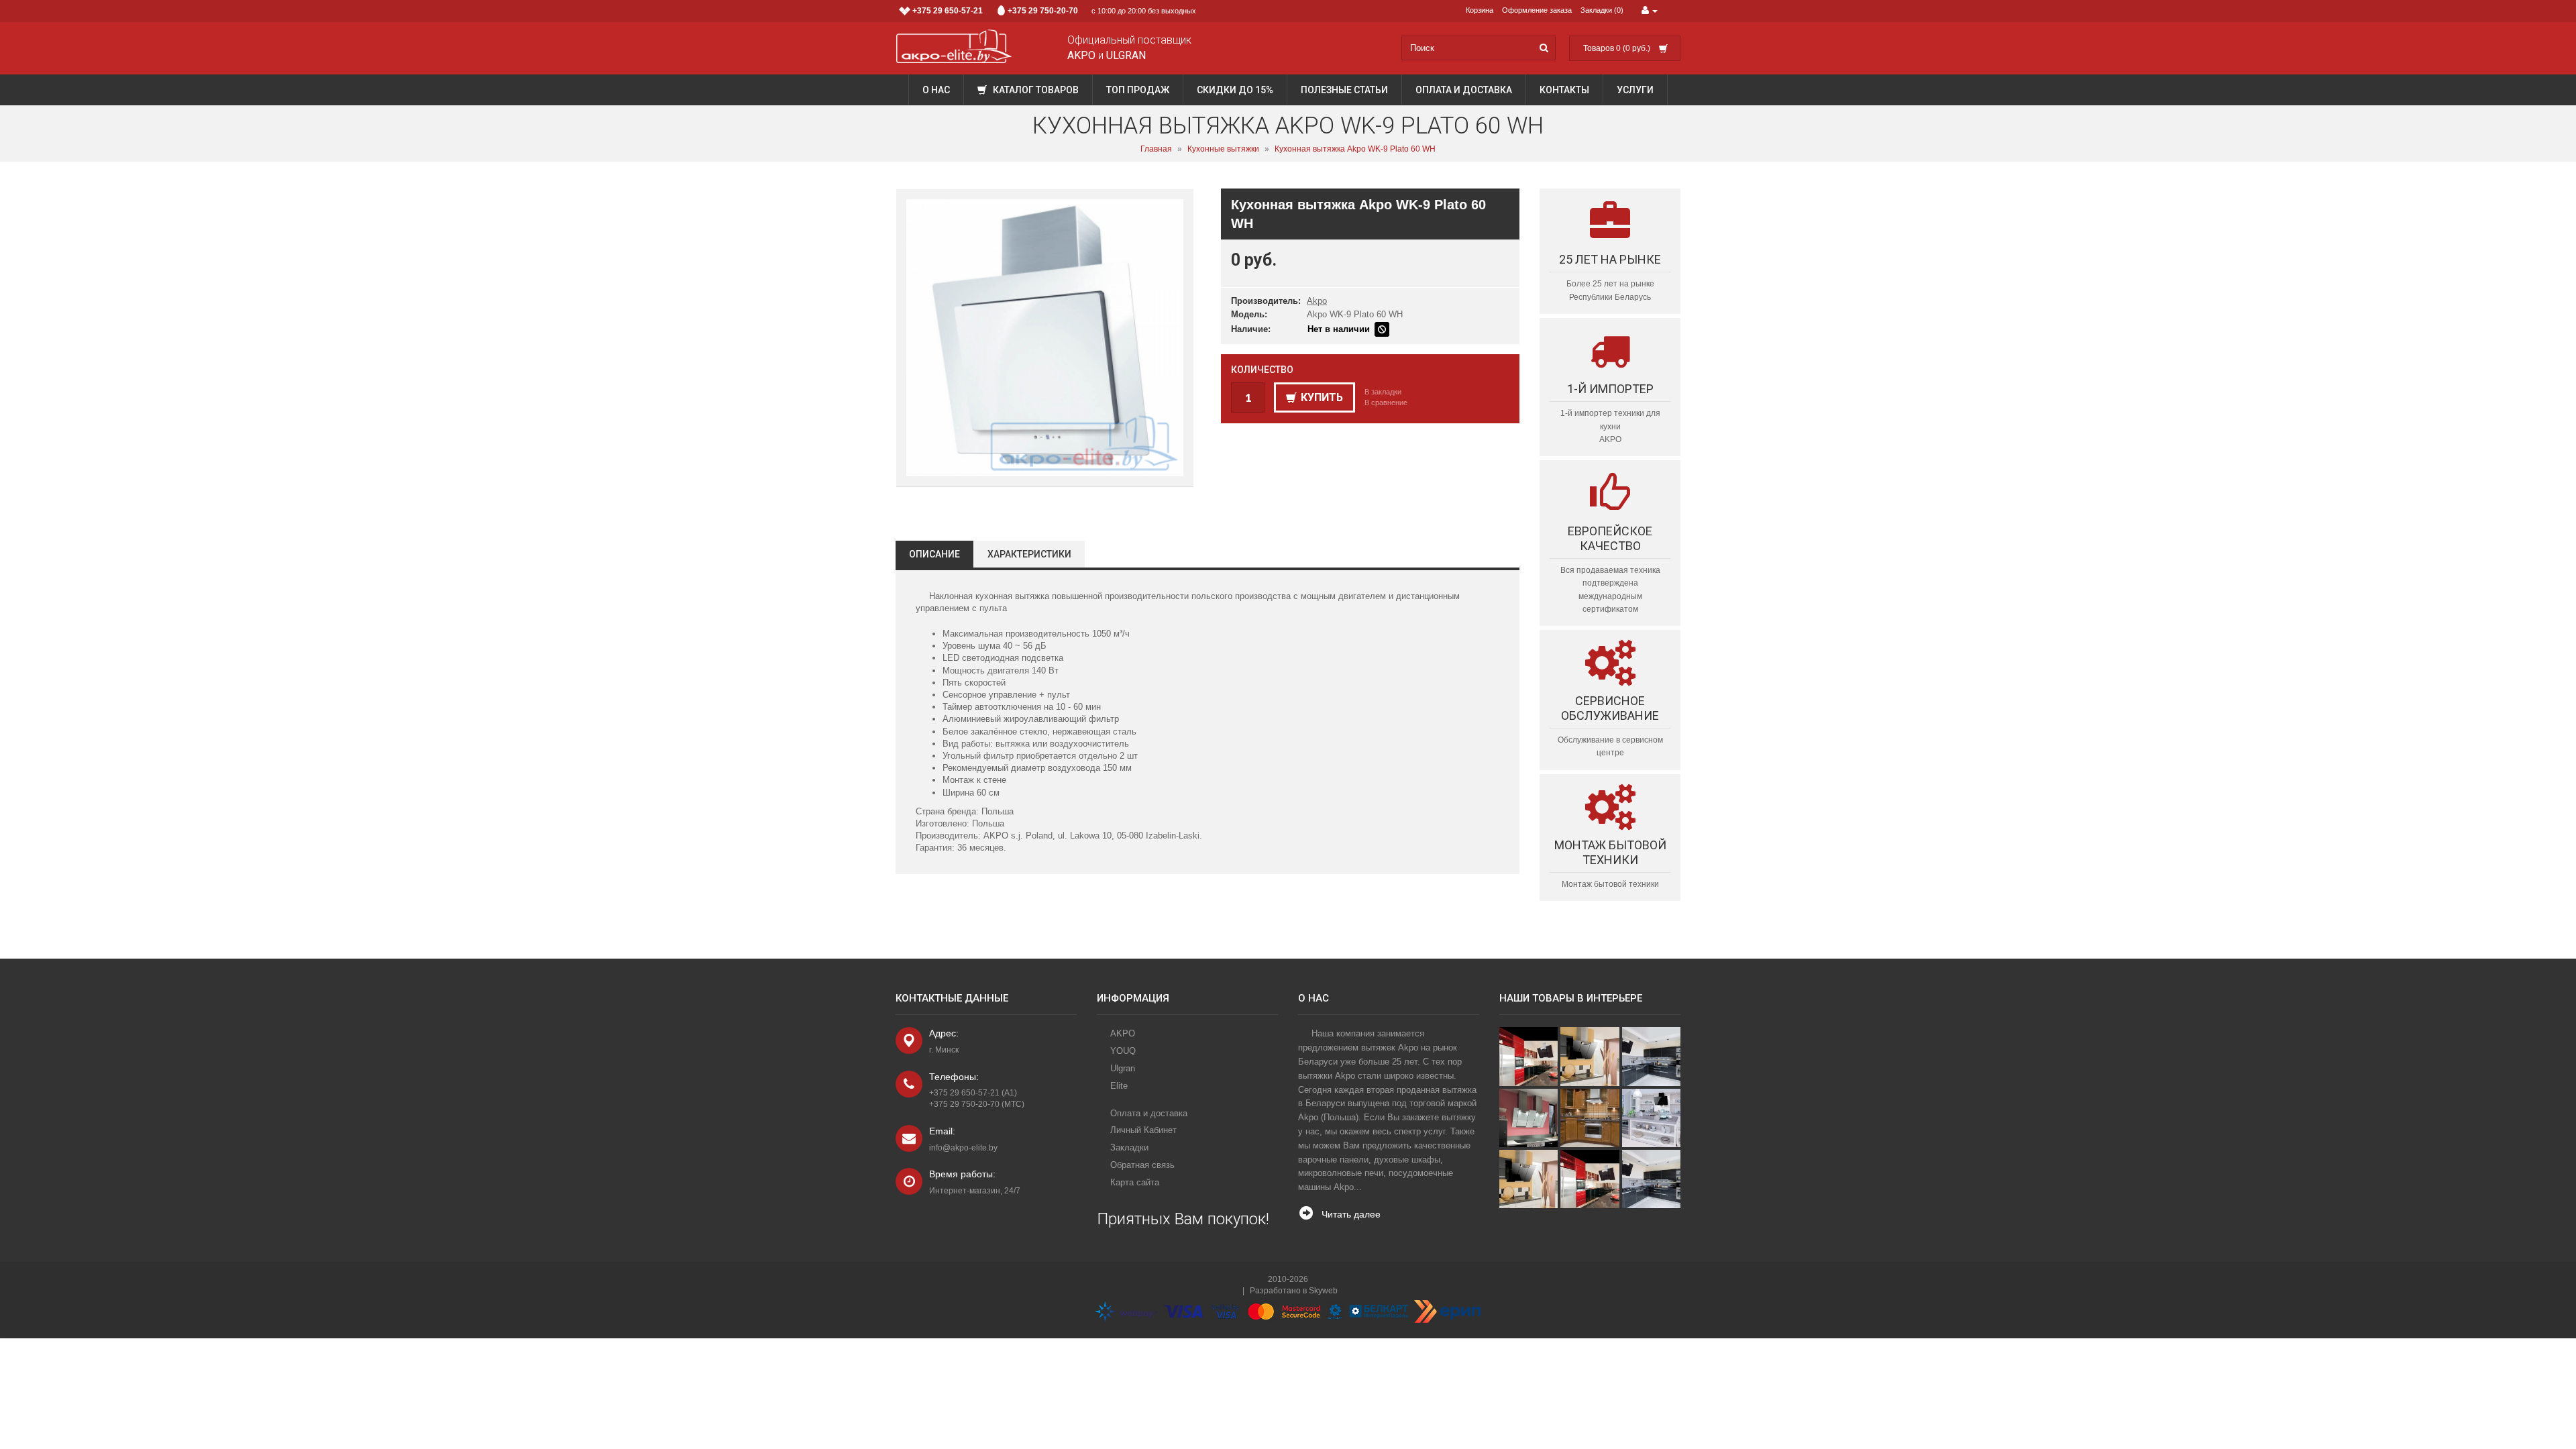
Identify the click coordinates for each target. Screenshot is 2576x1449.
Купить (1322, 397)
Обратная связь (1142, 1165)
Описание (934, 554)
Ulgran (1123, 1068)
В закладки (1383, 392)
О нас (936, 90)
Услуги (1635, 90)
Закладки (1129, 1147)
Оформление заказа (1537, 10)
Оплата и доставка (1464, 90)
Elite (1119, 1086)
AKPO (1123, 1033)
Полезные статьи (1344, 90)
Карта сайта (1135, 1182)
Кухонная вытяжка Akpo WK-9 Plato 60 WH (1355, 149)
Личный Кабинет (1143, 1130)
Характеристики (1029, 554)
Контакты (1564, 90)
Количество (1262, 370)
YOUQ (1123, 1051)
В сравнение (1386, 402)
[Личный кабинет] (1650, 11)
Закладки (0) (1602, 10)
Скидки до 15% (1235, 90)
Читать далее (1351, 1214)
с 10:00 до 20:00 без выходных (1054, 11)
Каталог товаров (1035, 90)
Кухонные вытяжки (1223, 149)
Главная (1156, 149)
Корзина (1480, 10)
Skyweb (1323, 1291)
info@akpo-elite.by (963, 1148)
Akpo (1317, 301)
